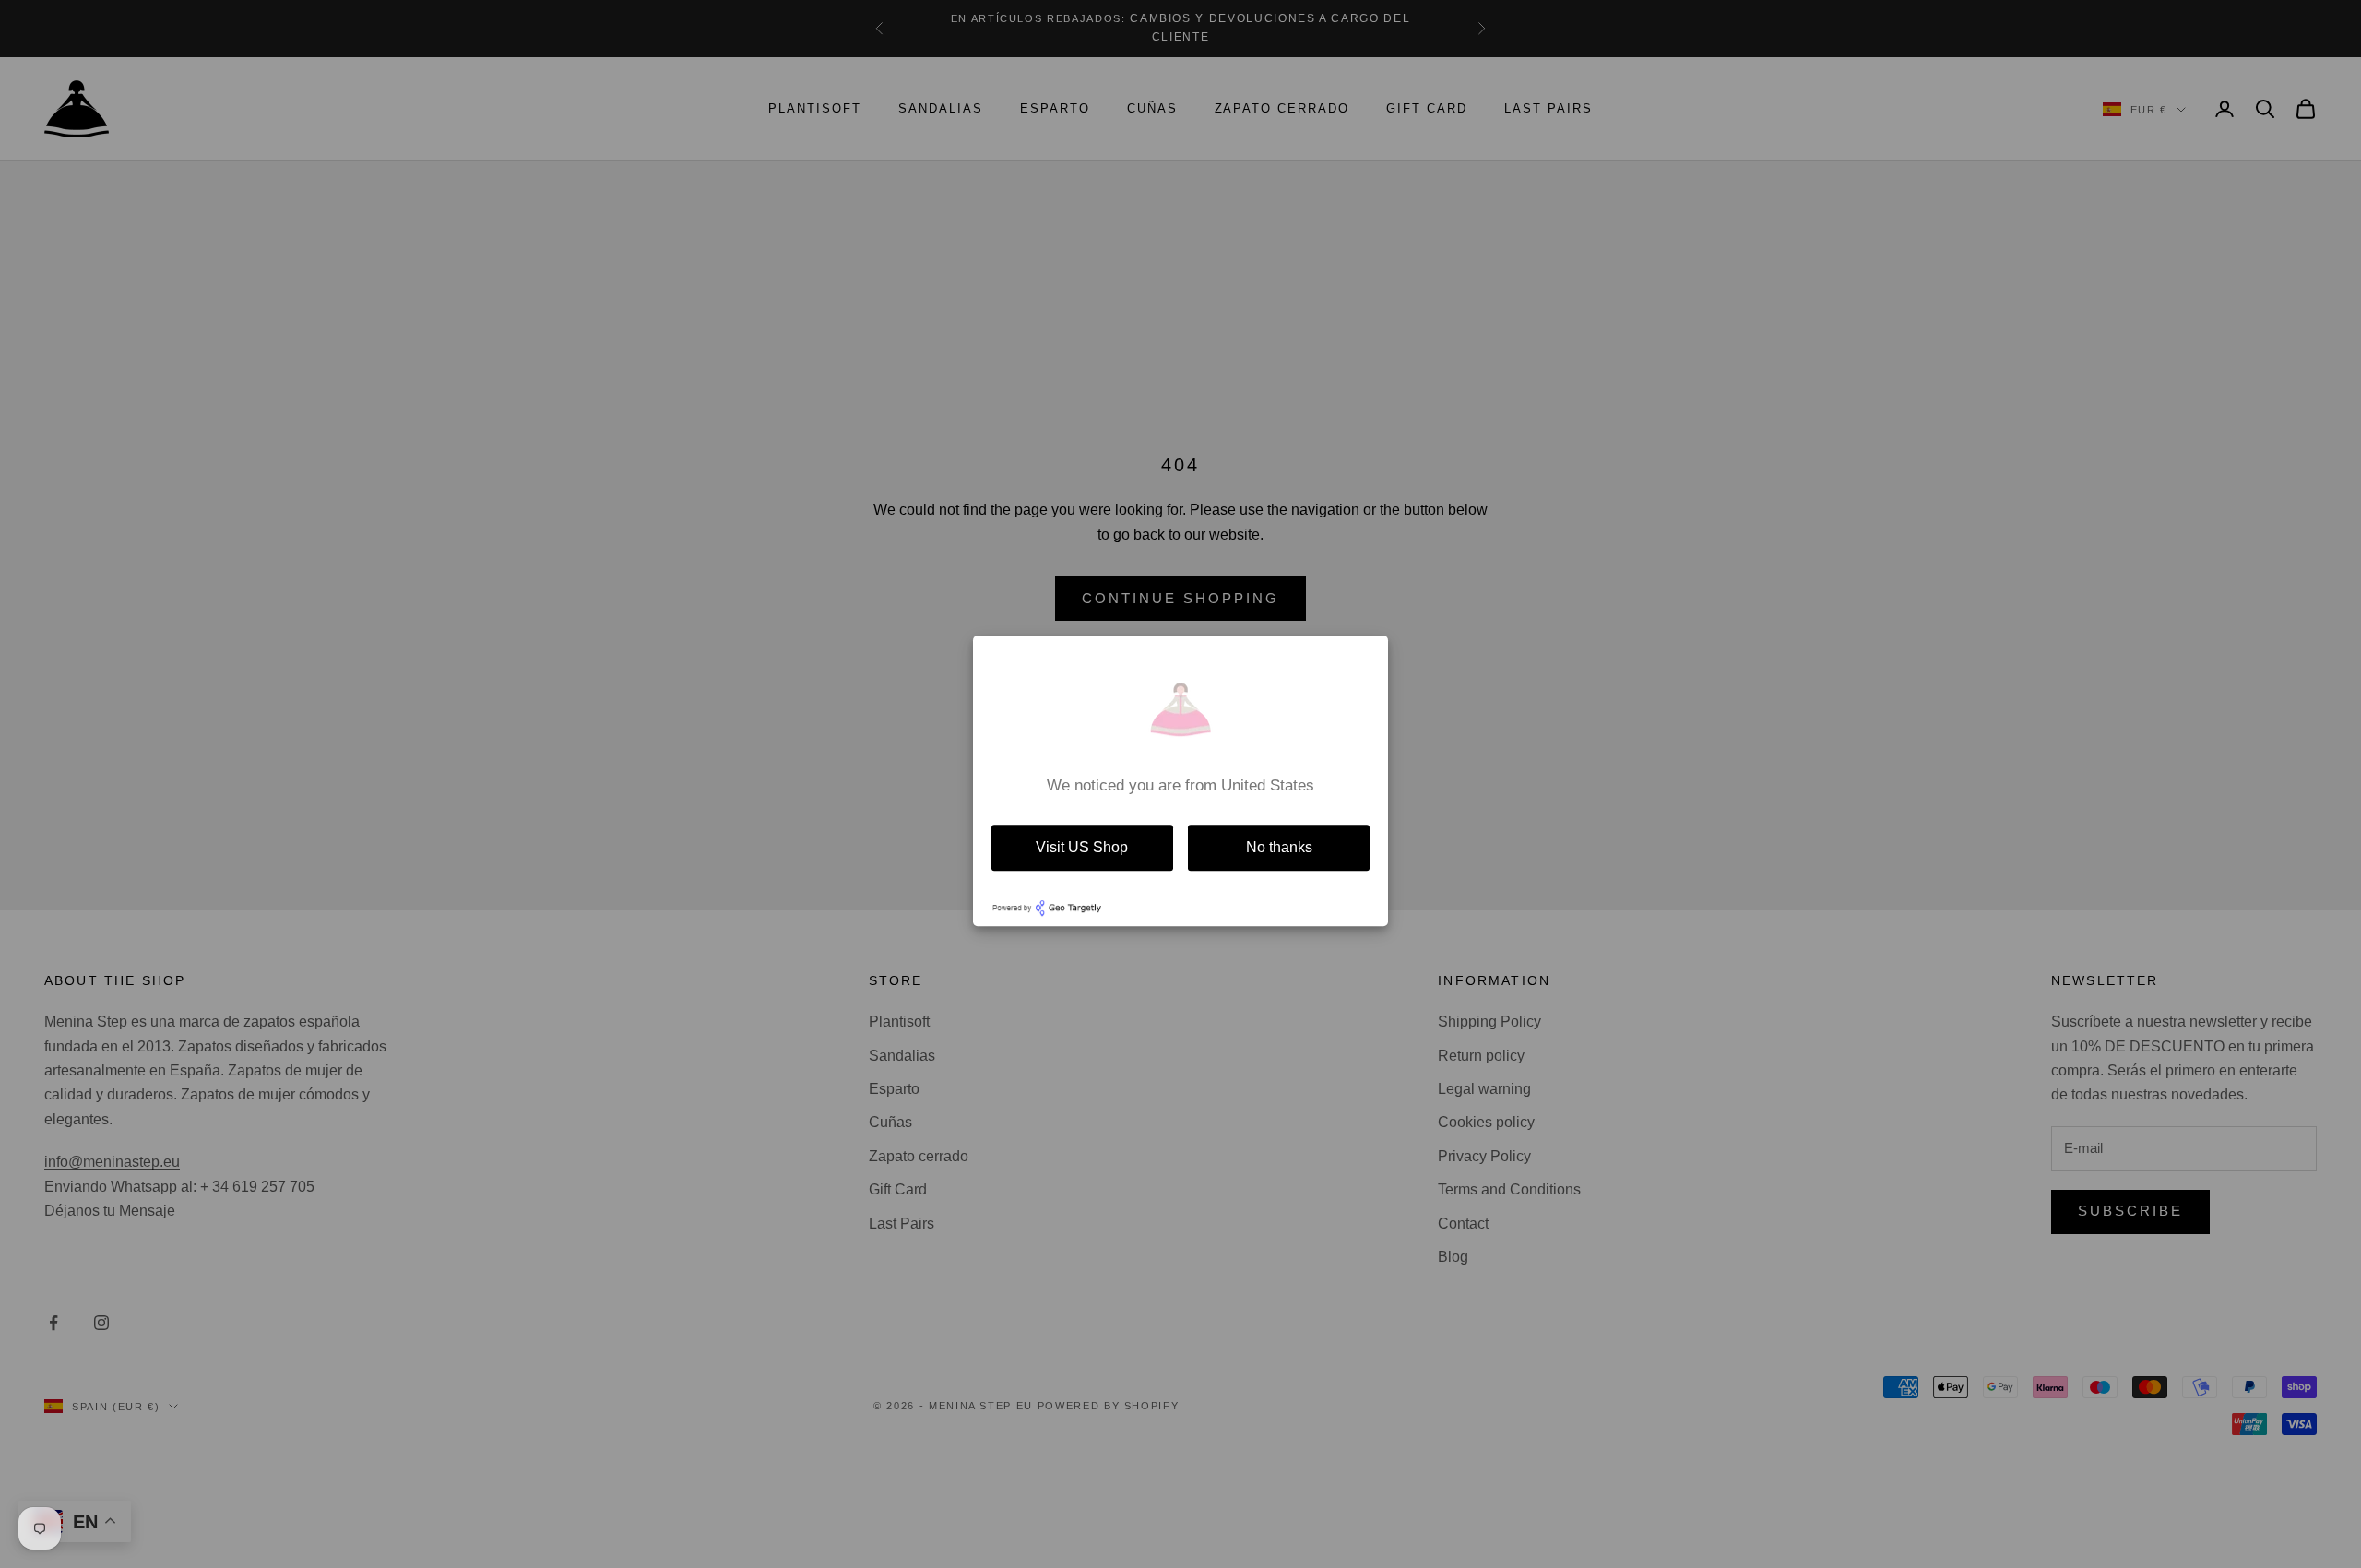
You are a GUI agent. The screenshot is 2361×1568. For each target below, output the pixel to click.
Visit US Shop (1082, 847)
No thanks (1279, 847)
